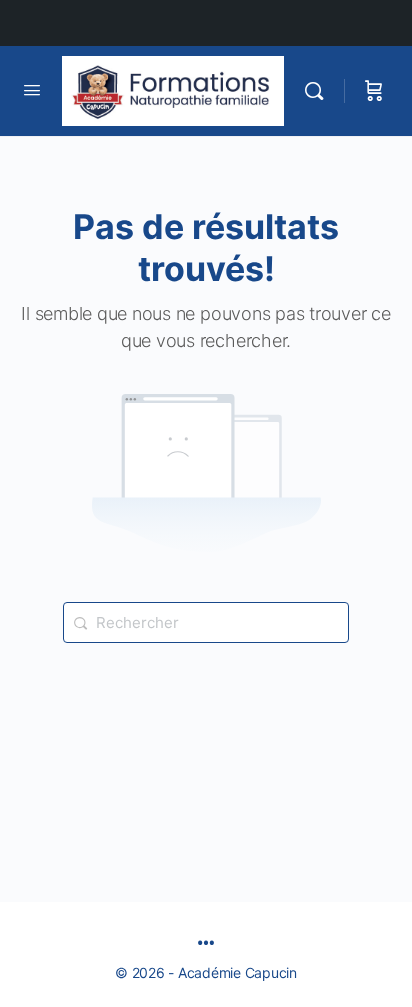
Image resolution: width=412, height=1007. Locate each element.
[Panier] (374, 91)
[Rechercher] (319, 91)
